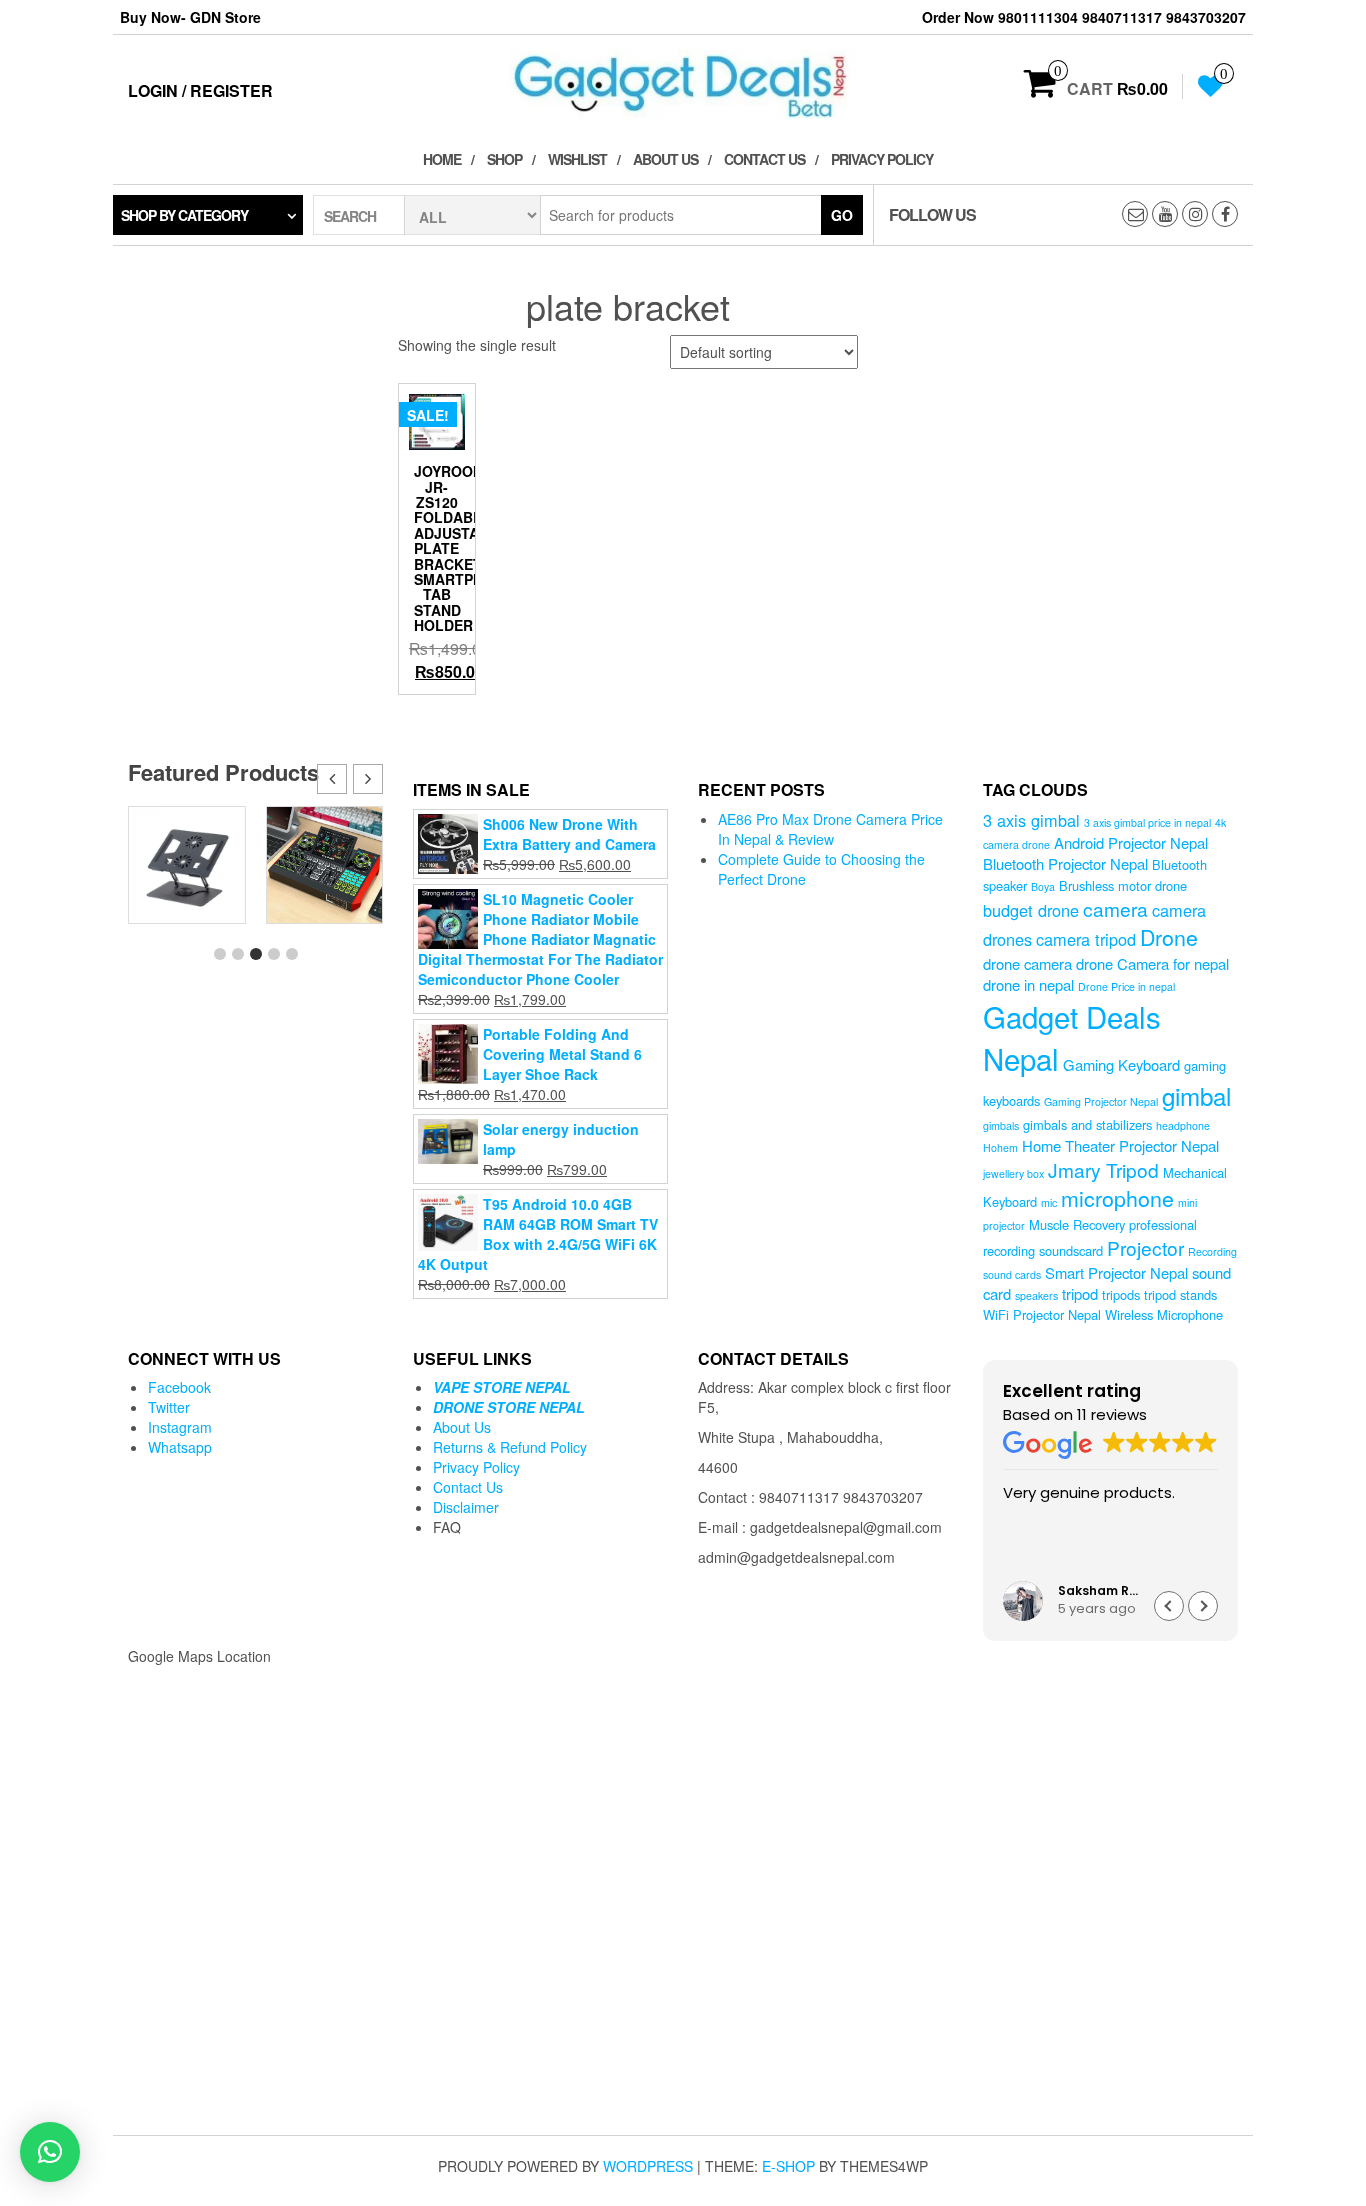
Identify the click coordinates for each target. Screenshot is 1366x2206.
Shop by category (184, 215)
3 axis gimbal (1031, 820)
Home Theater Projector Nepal (1120, 1145)
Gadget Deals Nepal (1072, 1037)
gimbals (1001, 1125)
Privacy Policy (882, 159)
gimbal (1196, 1095)
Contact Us (764, 159)
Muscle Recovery (1077, 1224)
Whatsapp (180, 1447)
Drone (1169, 936)
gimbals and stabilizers (1087, 1124)
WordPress (648, 2166)
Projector (1145, 1247)
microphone (1117, 1197)
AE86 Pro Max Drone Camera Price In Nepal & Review (830, 829)
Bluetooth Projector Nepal (1065, 863)
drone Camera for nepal (1152, 963)
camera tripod (1086, 939)
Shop (504, 159)
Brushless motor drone (1123, 885)
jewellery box (1013, 1173)
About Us (665, 159)
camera (1115, 908)
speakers (1036, 1295)
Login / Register (200, 90)
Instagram (180, 1427)
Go (842, 215)
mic (1049, 1202)
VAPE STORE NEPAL (502, 1387)
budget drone (1031, 910)
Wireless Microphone (1164, 1314)
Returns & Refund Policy (510, 1447)
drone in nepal (1028, 984)
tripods (1121, 1294)
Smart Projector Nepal (1116, 1272)
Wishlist (577, 159)
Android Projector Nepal (1131, 842)
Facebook (179, 1387)
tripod (1080, 1293)
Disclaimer (466, 1507)
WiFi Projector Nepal (1042, 1314)
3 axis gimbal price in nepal (1147, 822)
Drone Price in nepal (1126, 986)
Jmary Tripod (1103, 1169)
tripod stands (1180, 1294)
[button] (368, 779)
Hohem (1000, 1147)
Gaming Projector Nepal (1101, 1101)
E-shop (788, 2166)
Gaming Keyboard (1121, 1064)
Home (442, 159)
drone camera (1027, 963)
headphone (1183, 1125)
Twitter (169, 1407)
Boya (1043, 886)
